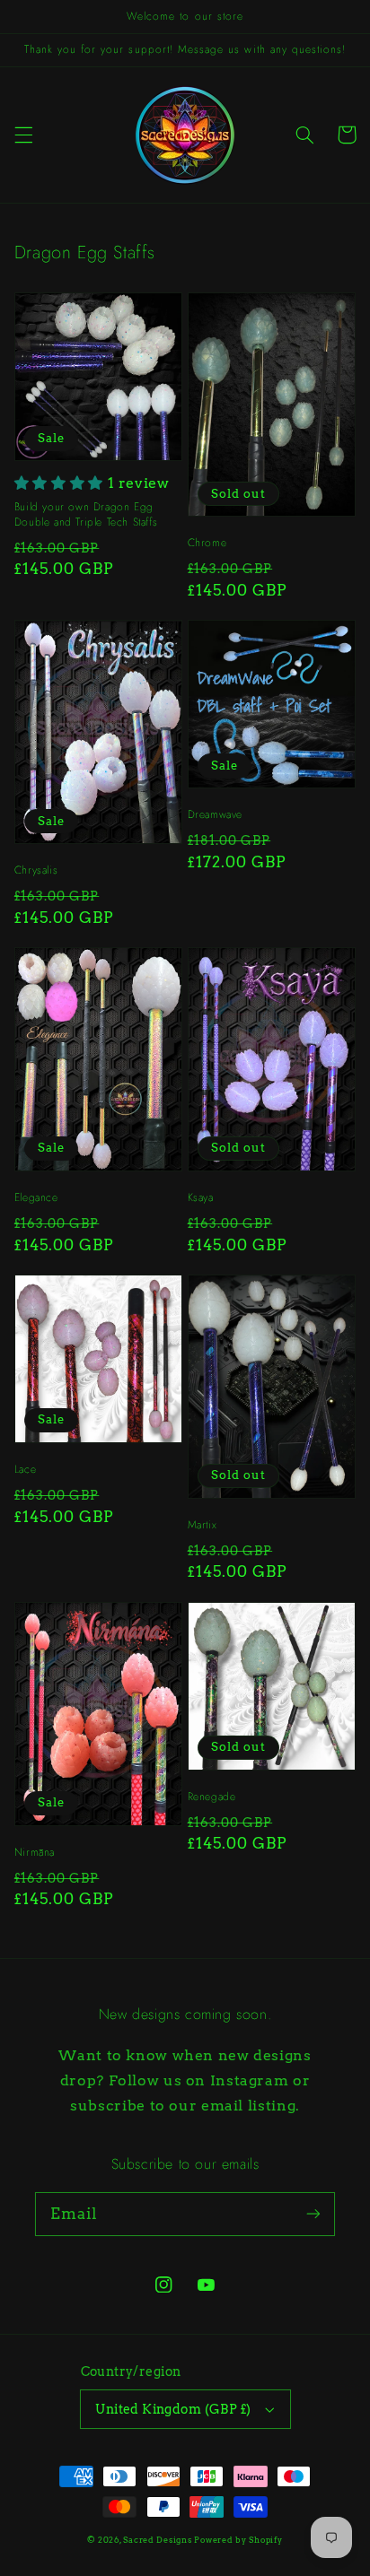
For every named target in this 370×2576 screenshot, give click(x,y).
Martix (203, 1525)
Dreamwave (215, 815)
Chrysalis (36, 870)
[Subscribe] (313, 2214)
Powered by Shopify (238, 2540)
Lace (25, 1470)
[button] (23, 135)
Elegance (36, 1198)
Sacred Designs (157, 2540)
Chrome (207, 543)
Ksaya (201, 1198)
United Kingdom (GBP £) (173, 2409)
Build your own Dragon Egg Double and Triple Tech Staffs (86, 514)
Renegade (212, 1797)
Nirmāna (35, 1853)
